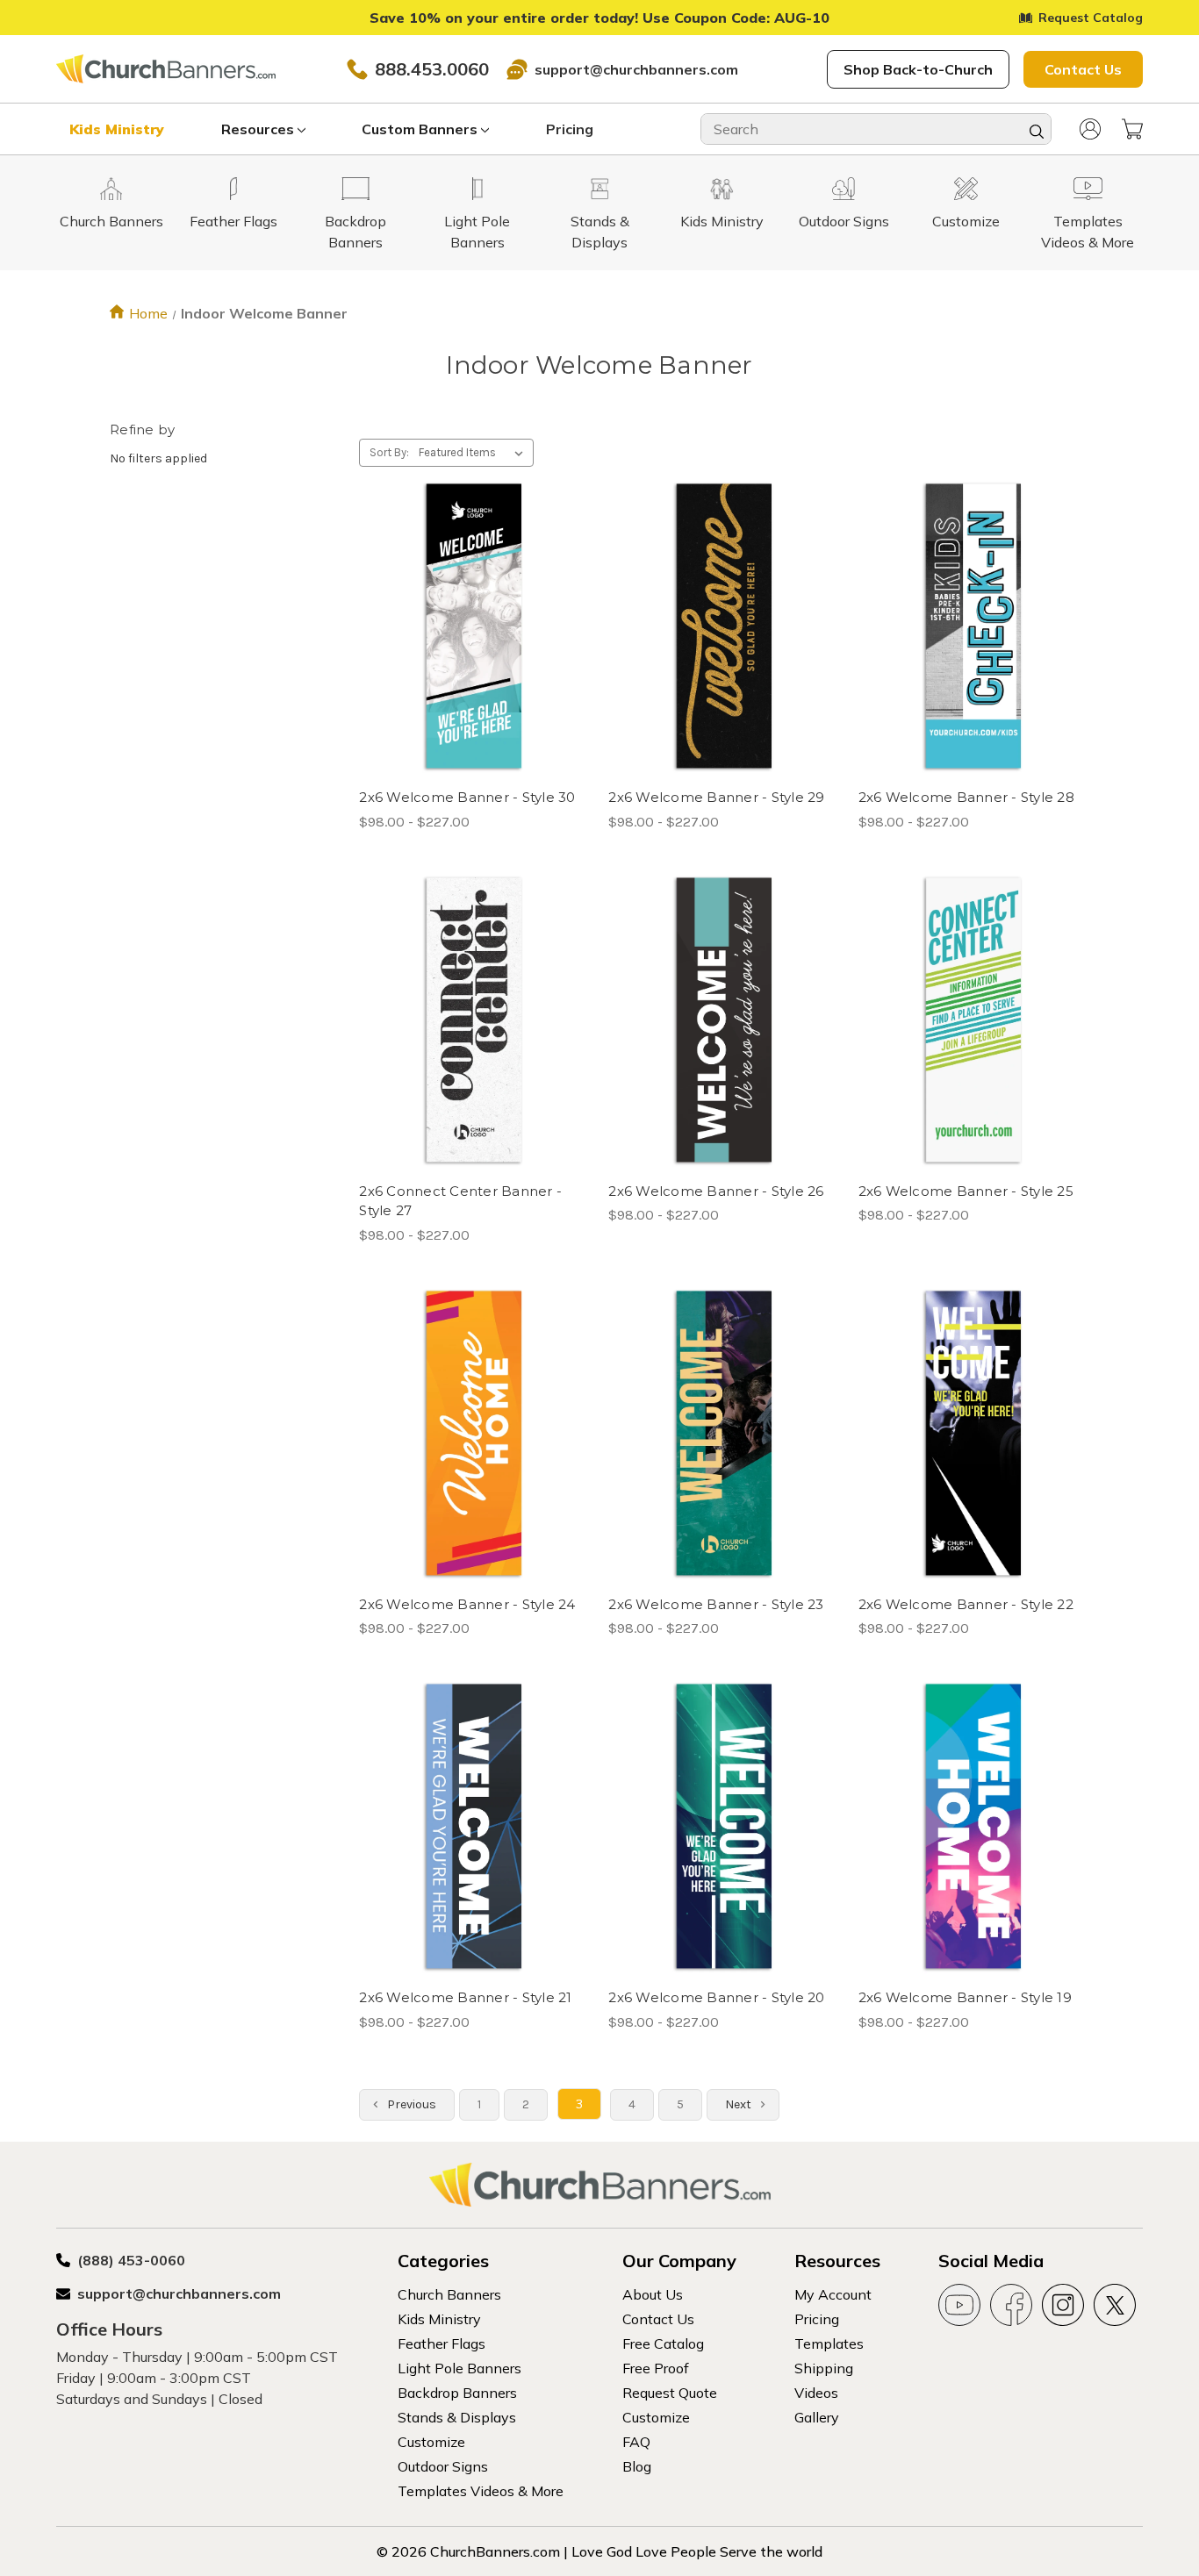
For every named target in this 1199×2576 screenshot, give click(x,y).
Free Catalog (663, 2343)
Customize (431, 2442)
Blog (637, 2466)
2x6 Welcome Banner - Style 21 (465, 1997)
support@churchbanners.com (636, 69)
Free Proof (656, 2368)
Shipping (824, 2368)
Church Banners (449, 2294)
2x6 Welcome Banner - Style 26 (716, 1191)
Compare (469, 627)
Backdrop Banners (457, 2393)
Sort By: (389, 452)
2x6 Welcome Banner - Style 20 (716, 1997)
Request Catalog (1091, 18)
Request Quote (670, 2393)
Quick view (460, 596)
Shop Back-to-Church (918, 69)
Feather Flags (442, 2343)
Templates (829, 2343)
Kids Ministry (117, 129)
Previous (410, 2104)
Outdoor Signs (443, 2466)
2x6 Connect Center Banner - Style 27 (460, 1201)
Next (740, 2104)
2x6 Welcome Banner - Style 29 (716, 797)
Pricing (570, 129)
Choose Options (475, 658)
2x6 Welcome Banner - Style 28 (966, 797)
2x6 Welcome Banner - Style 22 (966, 1604)
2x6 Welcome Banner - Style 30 (467, 797)
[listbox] (474, 453)
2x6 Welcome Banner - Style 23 (716, 1604)
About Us (653, 2294)
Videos (816, 2393)
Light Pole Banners (459, 2368)
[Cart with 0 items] (1132, 129)
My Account (833, 2294)
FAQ (636, 2442)
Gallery (817, 2417)
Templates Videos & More (481, 2491)
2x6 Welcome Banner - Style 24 (467, 1604)
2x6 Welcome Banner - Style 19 (965, 1997)
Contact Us (1083, 69)
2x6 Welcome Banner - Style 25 (966, 1191)
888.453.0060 (432, 69)
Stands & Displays (457, 2417)
